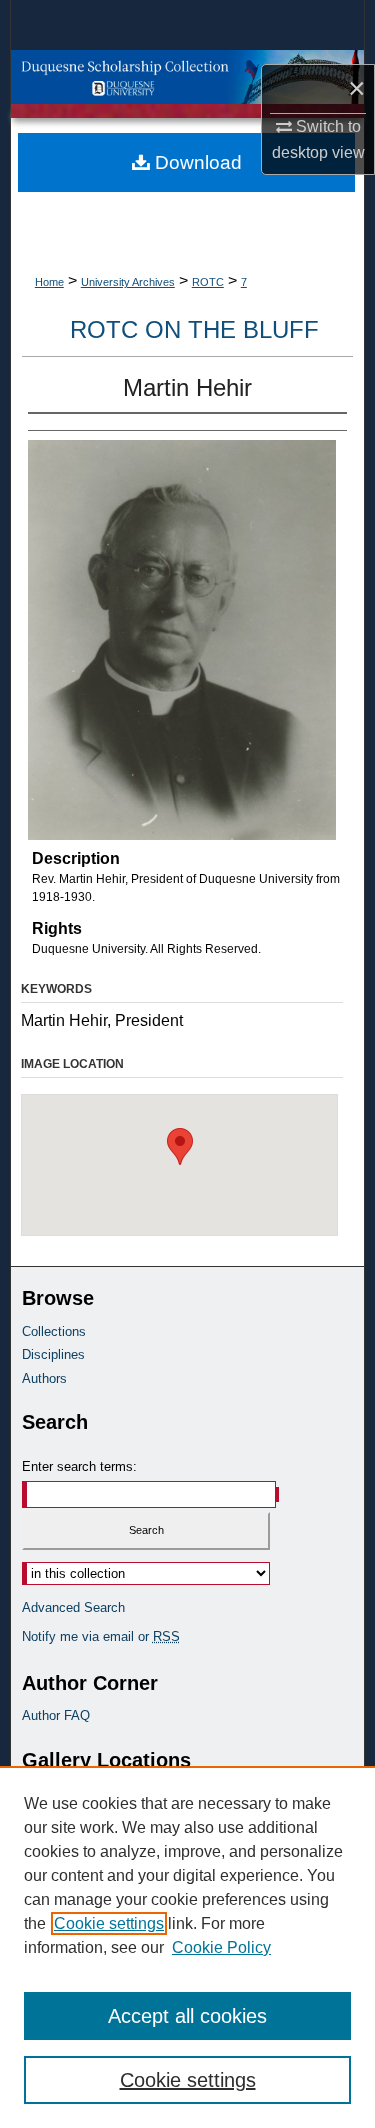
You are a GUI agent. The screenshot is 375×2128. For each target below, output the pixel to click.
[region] (187, 1947)
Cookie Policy (221, 1947)
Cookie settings (109, 1923)
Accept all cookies (187, 2016)
